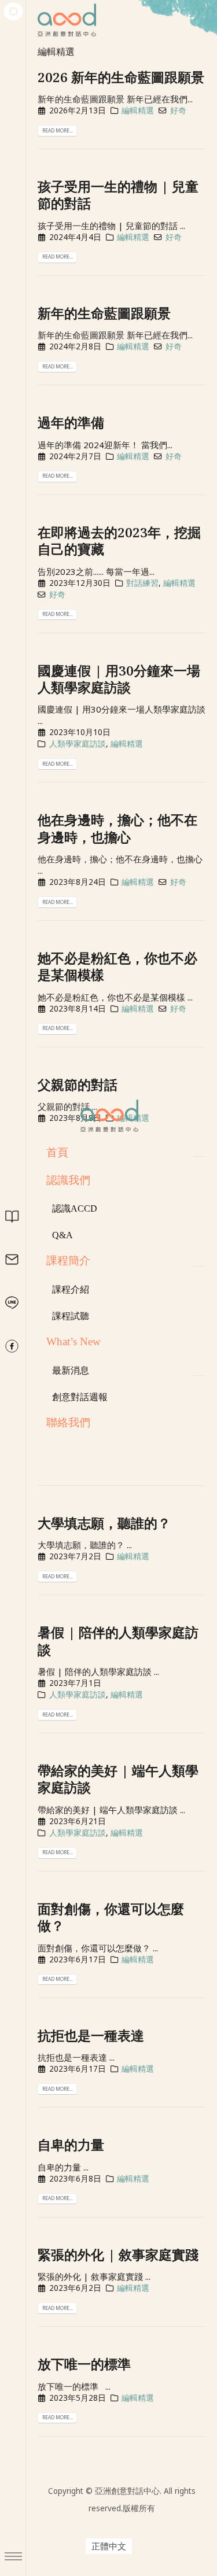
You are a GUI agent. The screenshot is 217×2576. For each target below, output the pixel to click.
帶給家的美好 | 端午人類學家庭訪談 (118, 1779)
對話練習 (142, 583)
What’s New (73, 1341)
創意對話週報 (80, 1397)
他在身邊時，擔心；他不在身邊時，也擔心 (117, 828)
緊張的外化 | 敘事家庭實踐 (118, 2255)
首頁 (57, 1152)
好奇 (178, 110)
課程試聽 (71, 1316)
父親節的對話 (78, 1085)
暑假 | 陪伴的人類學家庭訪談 (118, 1641)
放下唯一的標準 (84, 2364)
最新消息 (71, 1370)
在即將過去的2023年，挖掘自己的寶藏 (119, 541)
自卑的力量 (71, 2145)
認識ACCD (75, 1208)
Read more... (58, 130)
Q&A (62, 1235)
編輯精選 (138, 110)
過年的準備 (71, 422)
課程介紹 (71, 1289)
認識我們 (68, 1180)
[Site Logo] (109, 1116)
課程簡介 (68, 1261)
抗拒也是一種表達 (91, 2036)
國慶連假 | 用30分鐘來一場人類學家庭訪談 (119, 679)
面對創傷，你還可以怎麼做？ (111, 1917)
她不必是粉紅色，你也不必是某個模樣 (117, 966)
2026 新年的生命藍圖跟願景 (121, 77)
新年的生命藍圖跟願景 (104, 313)
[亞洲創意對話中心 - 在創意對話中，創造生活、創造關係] (13, 12)
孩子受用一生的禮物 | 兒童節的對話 (118, 195)
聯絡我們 (68, 1422)
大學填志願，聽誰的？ (104, 1523)
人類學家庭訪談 (78, 744)
